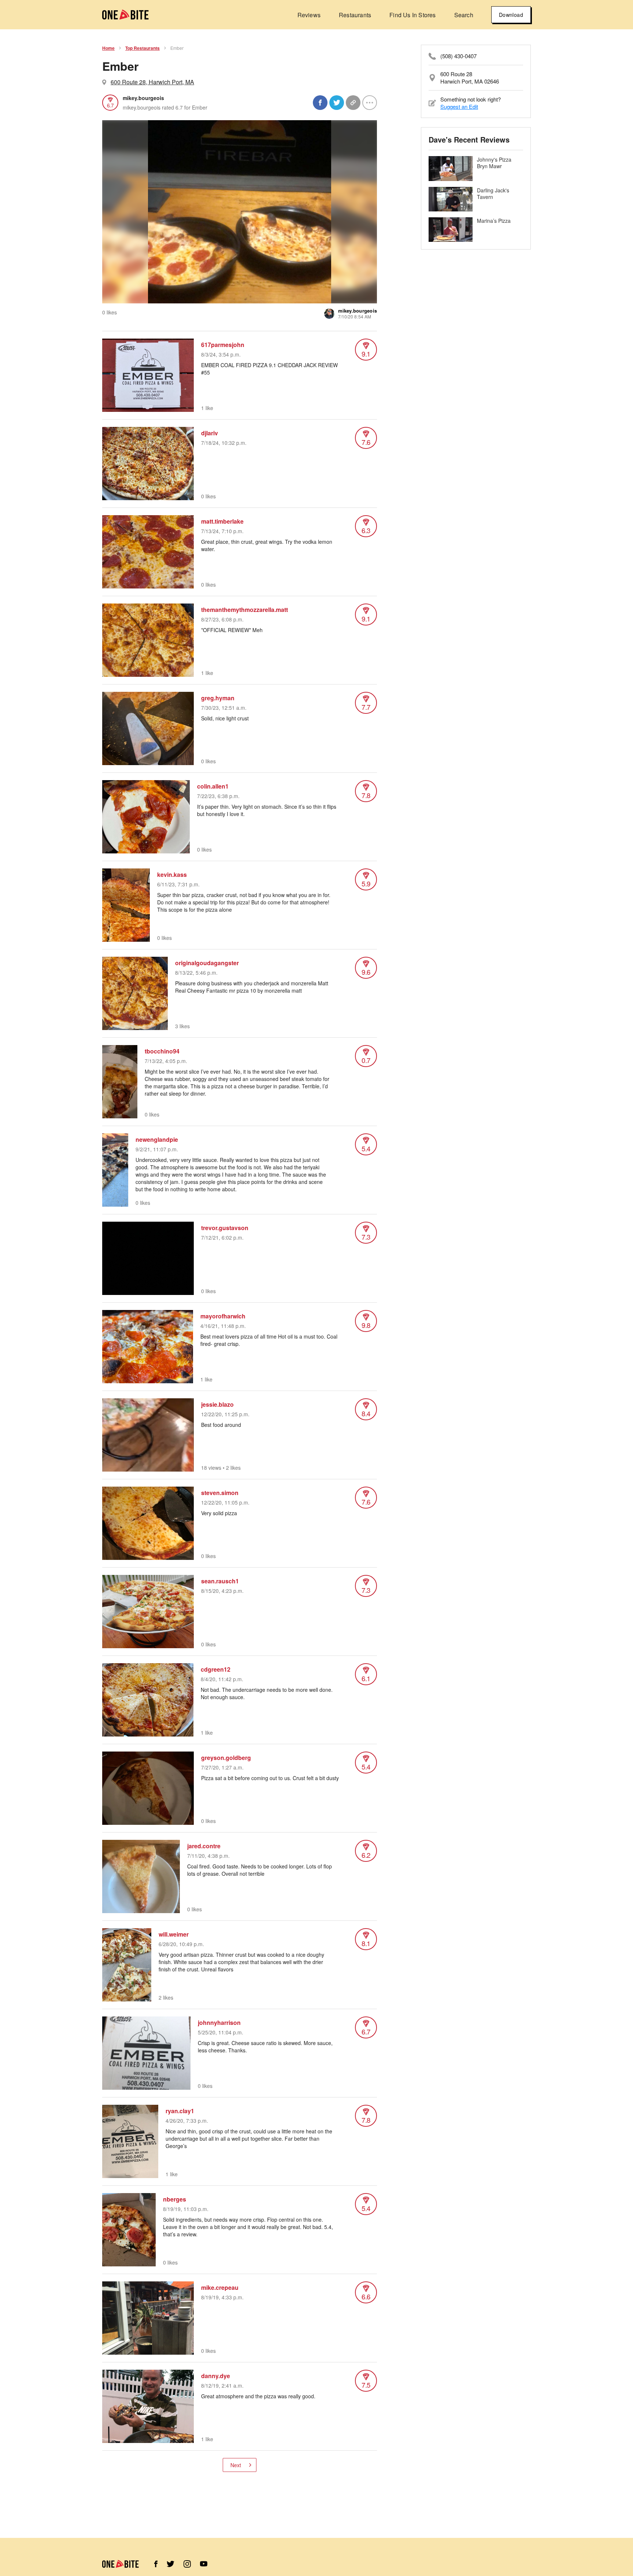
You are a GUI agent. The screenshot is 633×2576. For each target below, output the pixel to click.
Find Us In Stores (412, 15)
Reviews (309, 15)
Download (511, 15)
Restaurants (355, 15)
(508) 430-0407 (458, 56)
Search (464, 15)
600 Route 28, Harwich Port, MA (152, 82)
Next (236, 2465)
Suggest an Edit (459, 106)
